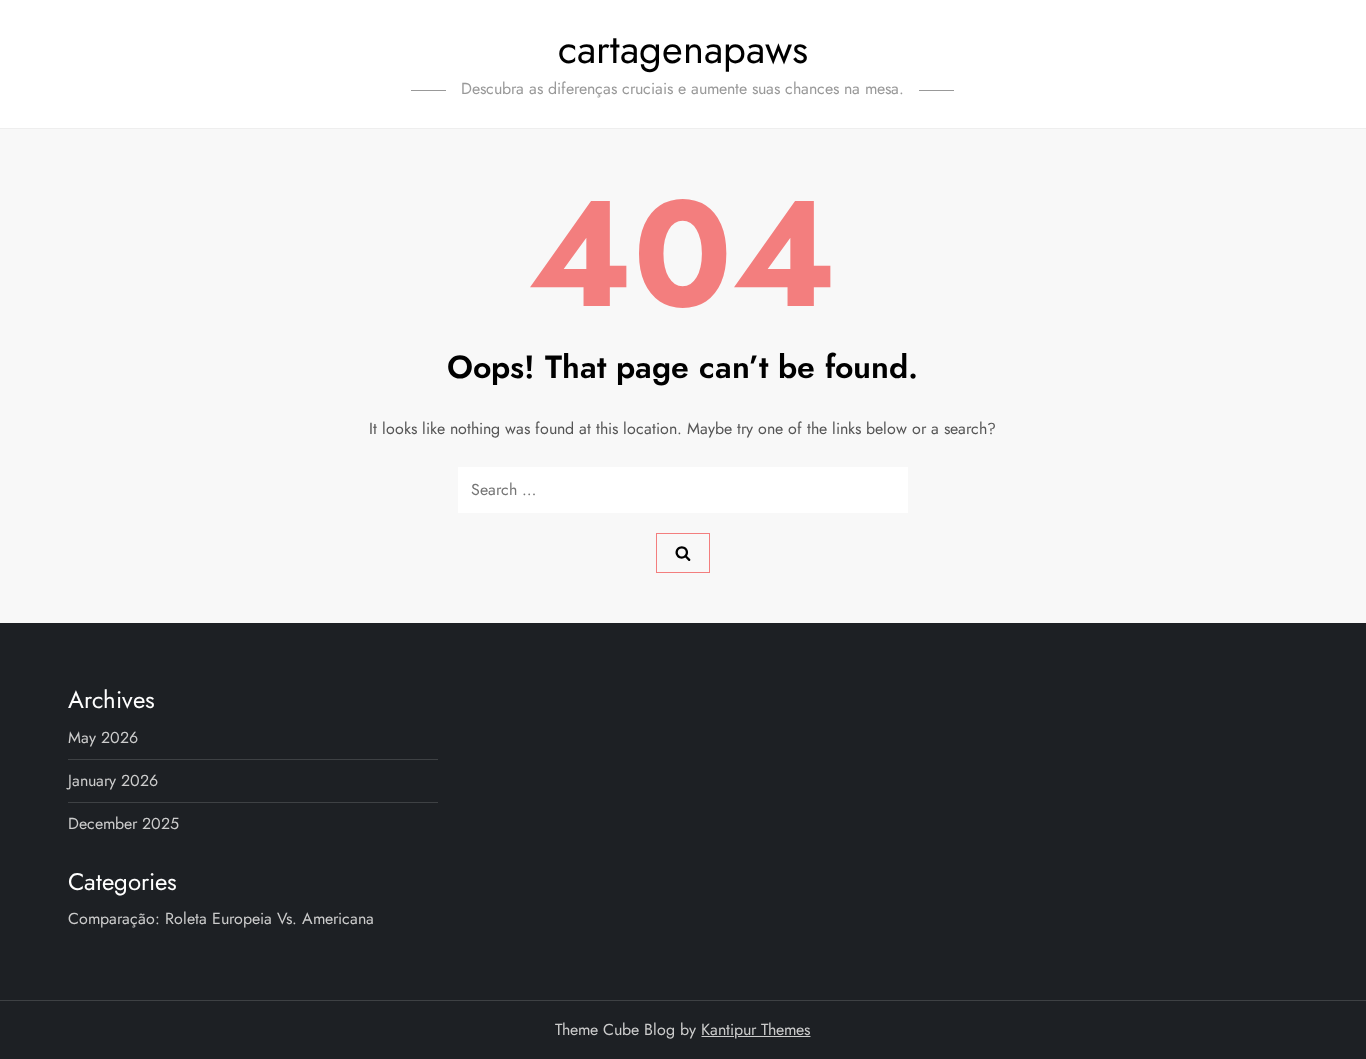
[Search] (683, 553)
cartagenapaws (683, 49)
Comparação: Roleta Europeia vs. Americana (221, 918)
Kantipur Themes (755, 1029)
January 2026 (113, 780)
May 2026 (103, 737)
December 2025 (123, 823)
